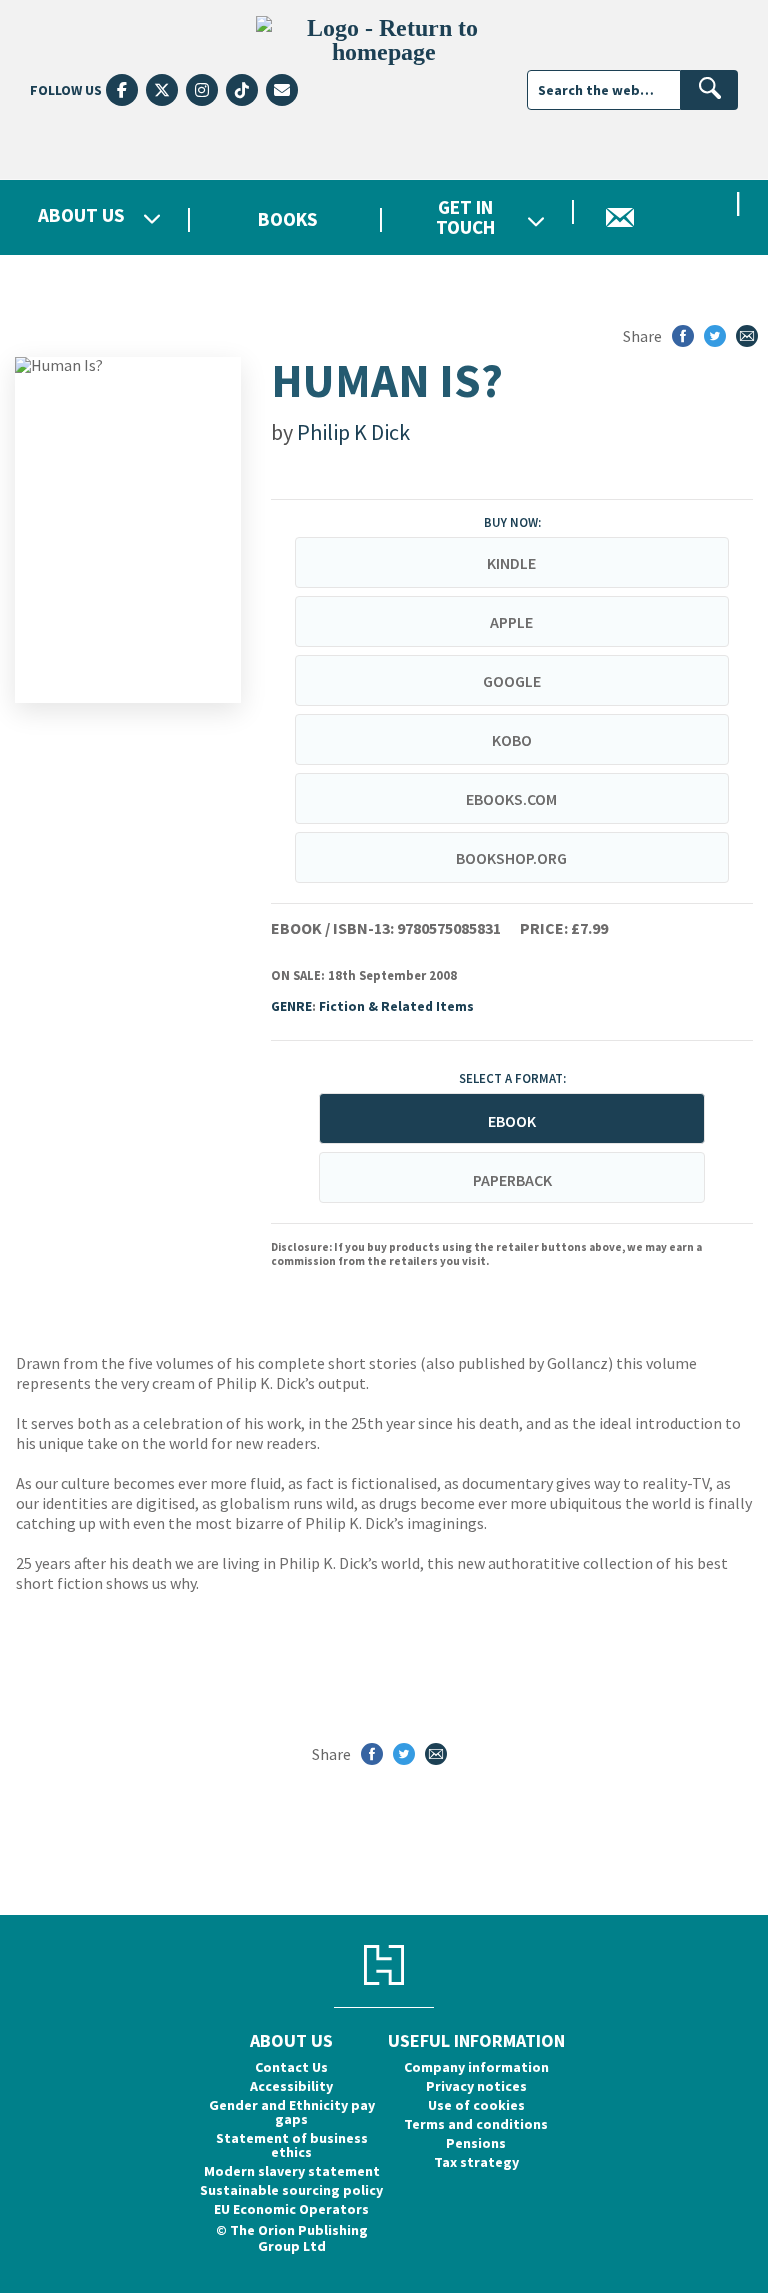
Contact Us (291, 2067)
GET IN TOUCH (465, 217)
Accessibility (291, 2086)
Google (512, 681)
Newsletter (672, 217)
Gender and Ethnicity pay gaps (292, 2112)
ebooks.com (511, 799)
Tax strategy (476, 2162)
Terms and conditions (476, 2124)
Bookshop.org (511, 858)
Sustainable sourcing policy (291, 2190)
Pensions (476, 2143)
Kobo (512, 740)
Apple (511, 622)
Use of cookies (476, 2105)
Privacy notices (476, 2086)
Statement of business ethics (292, 2145)
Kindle (511, 563)
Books (288, 219)
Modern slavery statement (292, 2171)
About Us (81, 216)
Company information (476, 2067)
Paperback (512, 1180)
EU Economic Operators (291, 2209)
